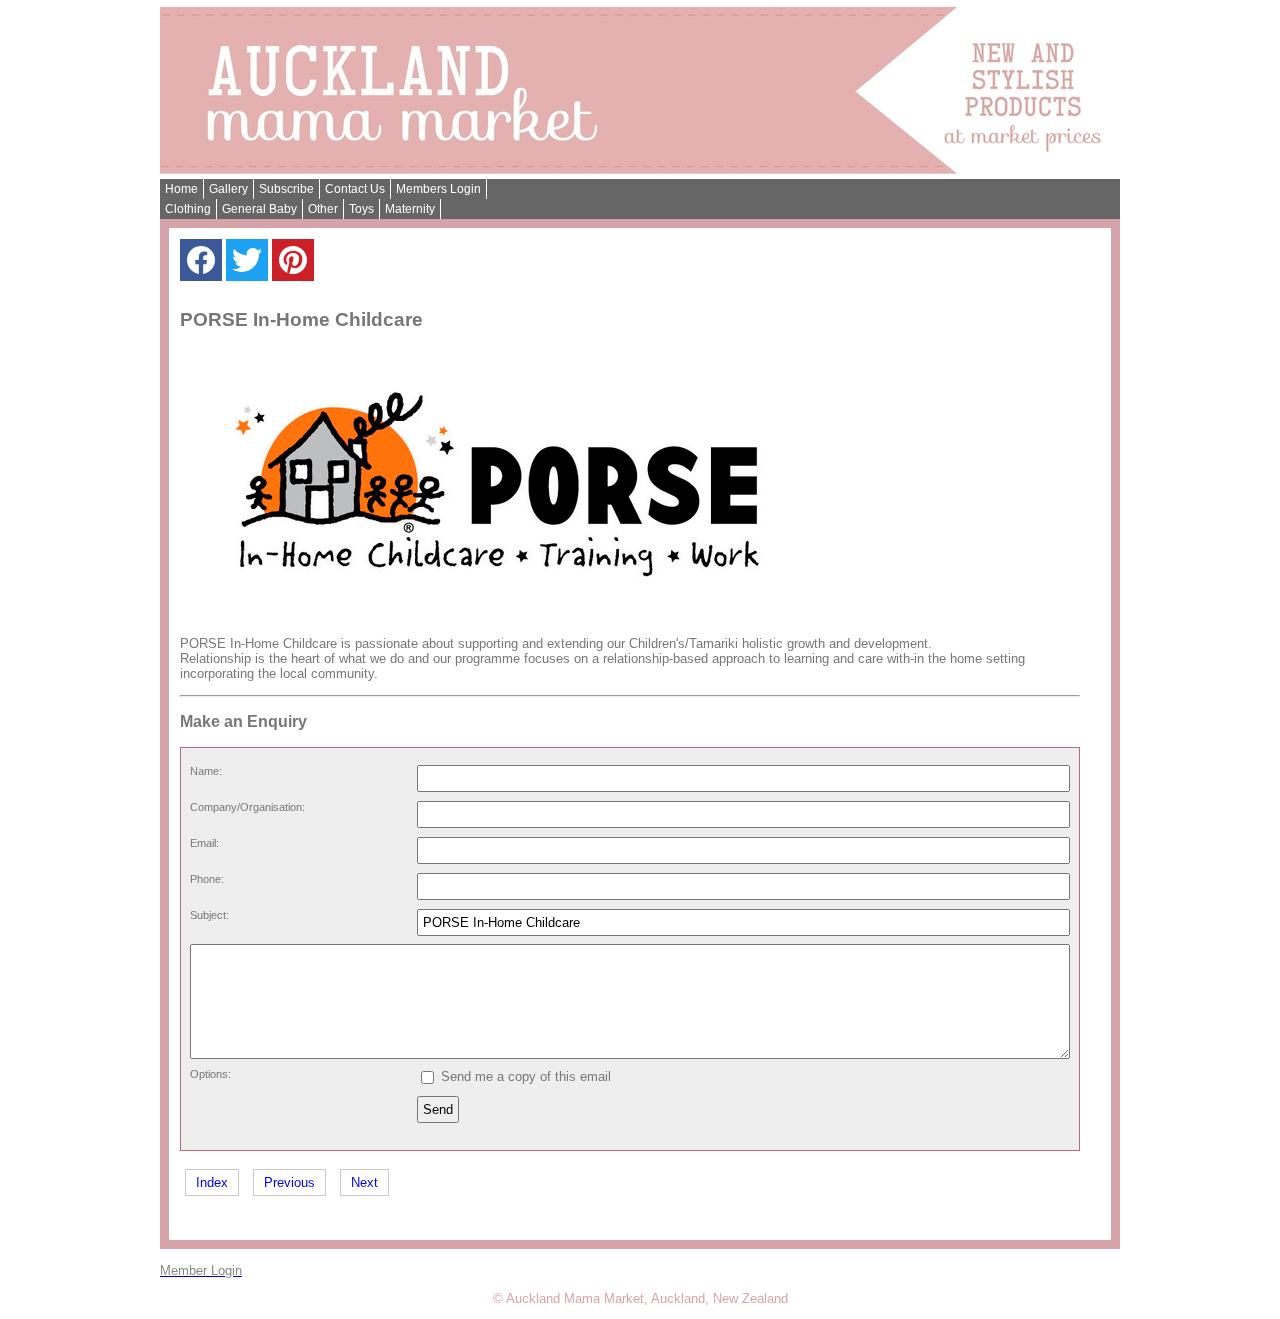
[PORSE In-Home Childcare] (500, 618)
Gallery (228, 189)
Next (364, 1182)
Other (323, 209)
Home (181, 189)
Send (438, 1109)
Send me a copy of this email (524, 1076)
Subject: (209, 915)
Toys (361, 209)
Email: (204, 843)
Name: (206, 771)
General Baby (259, 209)
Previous (289, 1182)
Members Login (438, 189)
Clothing (188, 209)
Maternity (410, 209)
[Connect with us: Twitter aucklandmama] (247, 264)
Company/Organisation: (247, 807)
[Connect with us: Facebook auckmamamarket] (201, 264)
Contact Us (355, 189)
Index (212, 1182)
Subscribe (286, 189)
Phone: (207, 879)
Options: (210, 1074)
